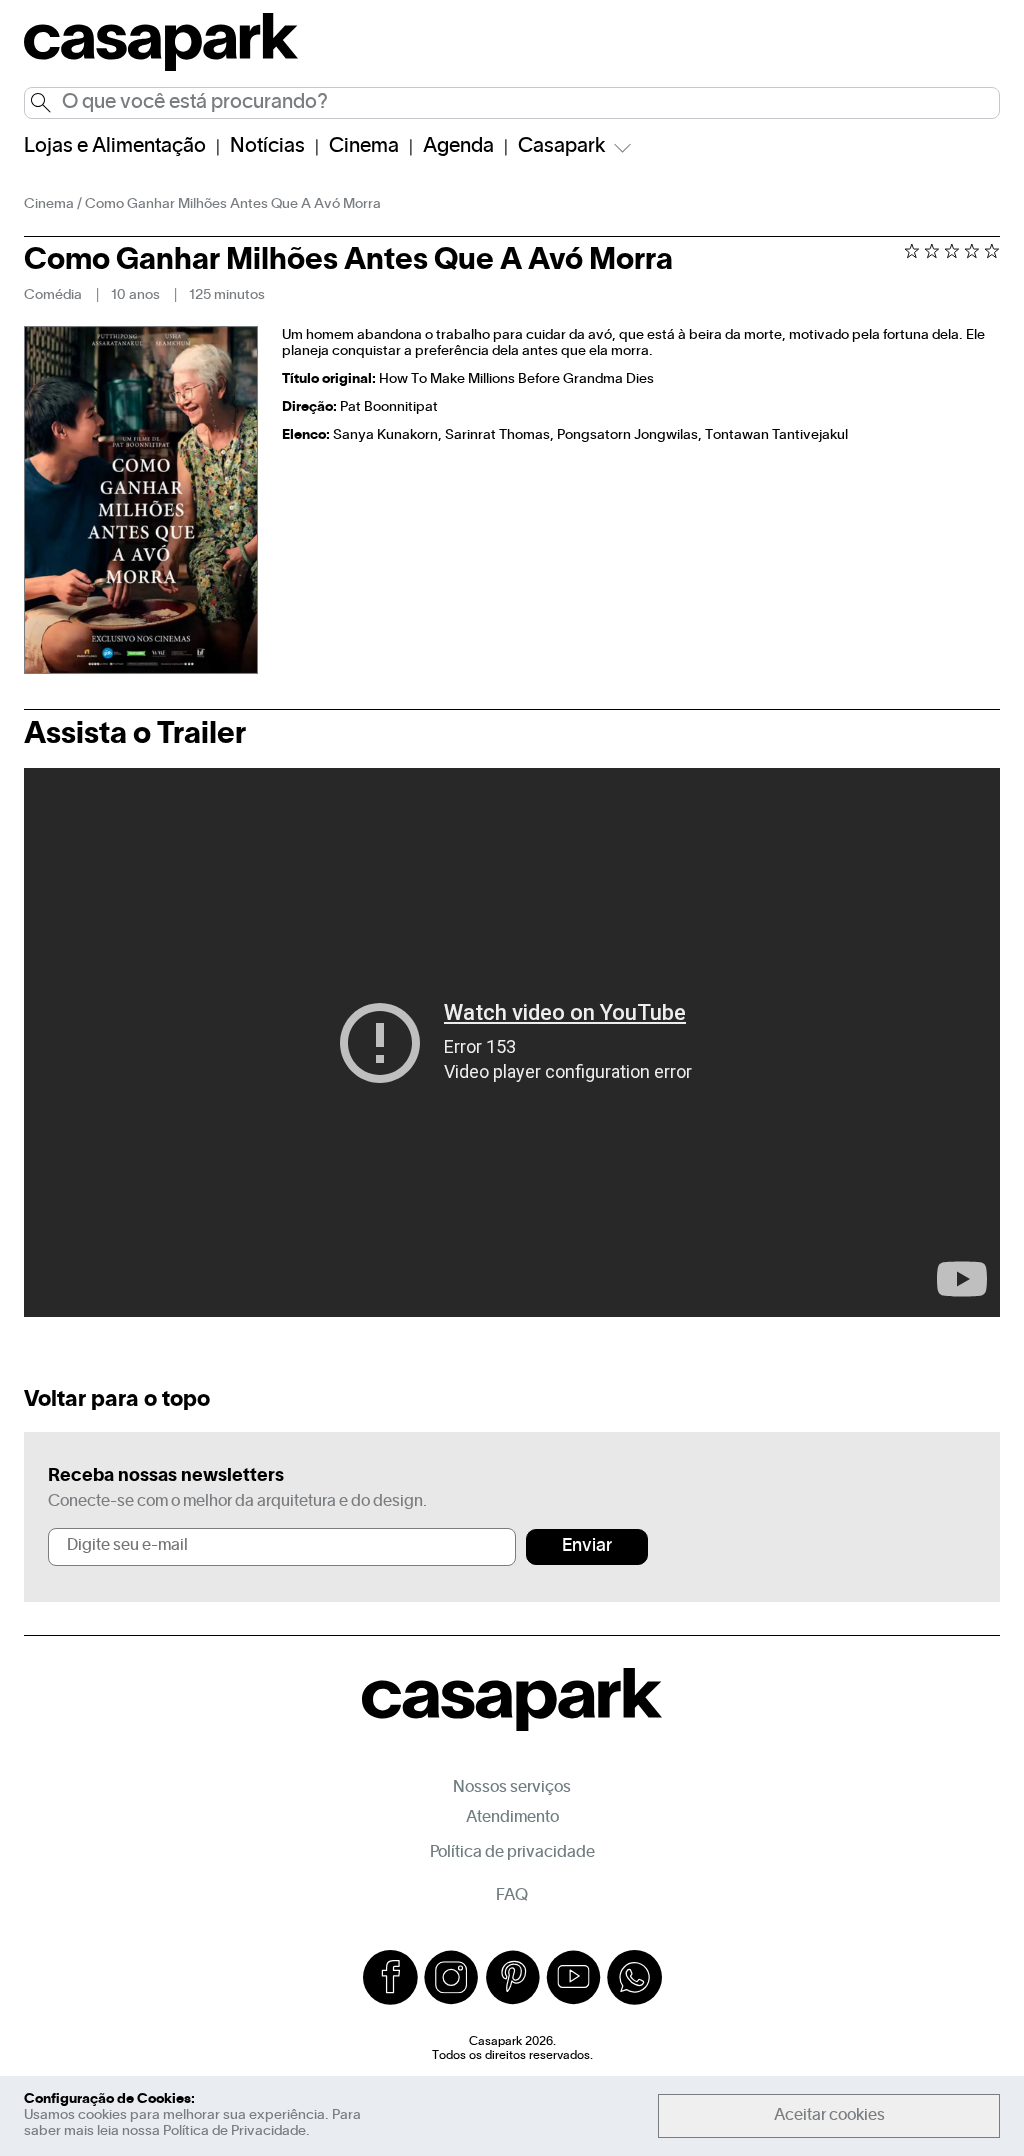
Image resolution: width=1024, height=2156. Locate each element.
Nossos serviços (512, 1788)
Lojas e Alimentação (115, 147)
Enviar (587, 1546)
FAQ (512, 1896)
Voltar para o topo (117, 1400)
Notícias (267, 147)
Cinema (364, 147)
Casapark (562, 147)
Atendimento (512, 1818)
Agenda (458, 147)
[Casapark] (161, 68)
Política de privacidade (512, 1853)
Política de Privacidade (234, 2131)
